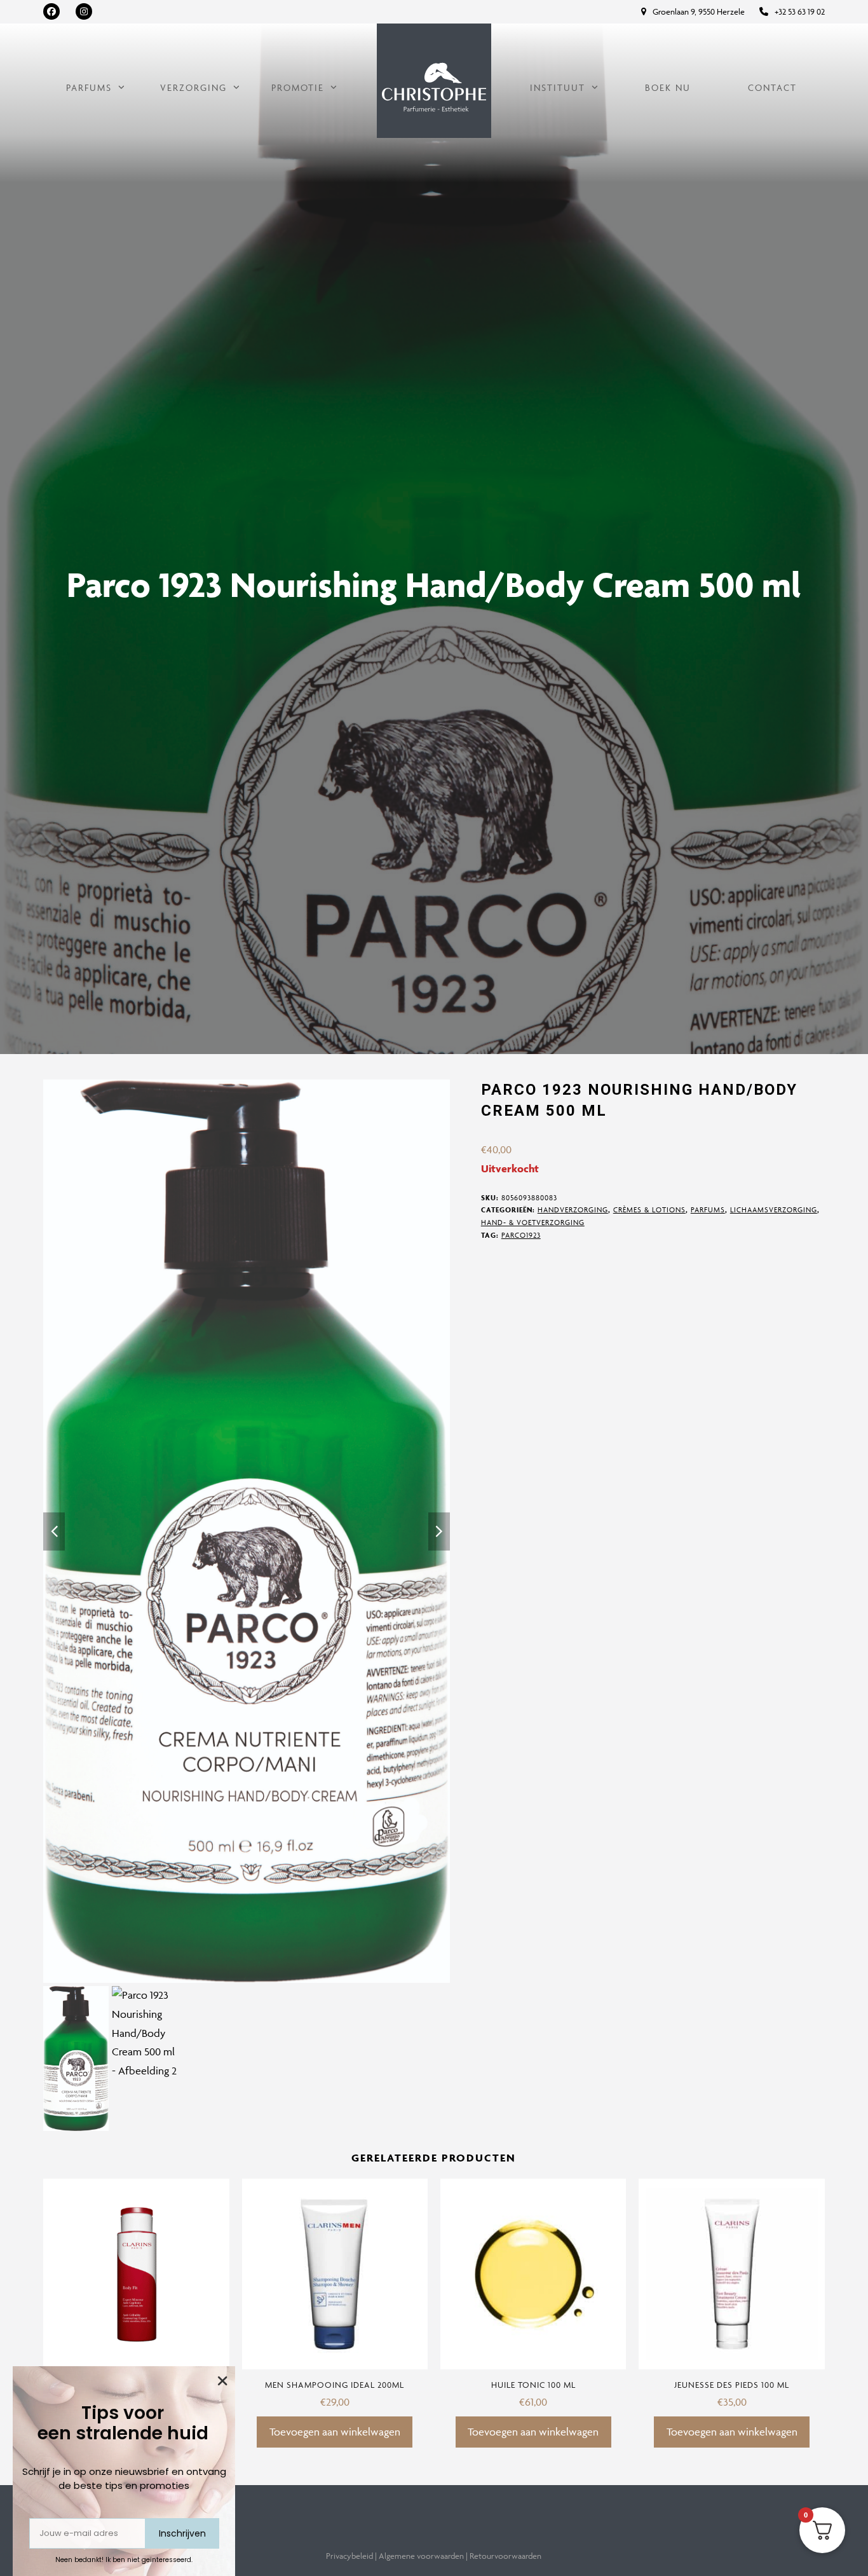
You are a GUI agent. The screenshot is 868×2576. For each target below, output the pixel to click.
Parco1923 (521, 1235)
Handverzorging (573, 1209)
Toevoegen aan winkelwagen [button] (335, 2432)
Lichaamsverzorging (774, 1209)
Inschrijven (182, 2533)
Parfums (708, 1209)
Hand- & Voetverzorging (533, 1222)
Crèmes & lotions (649, 1209)
